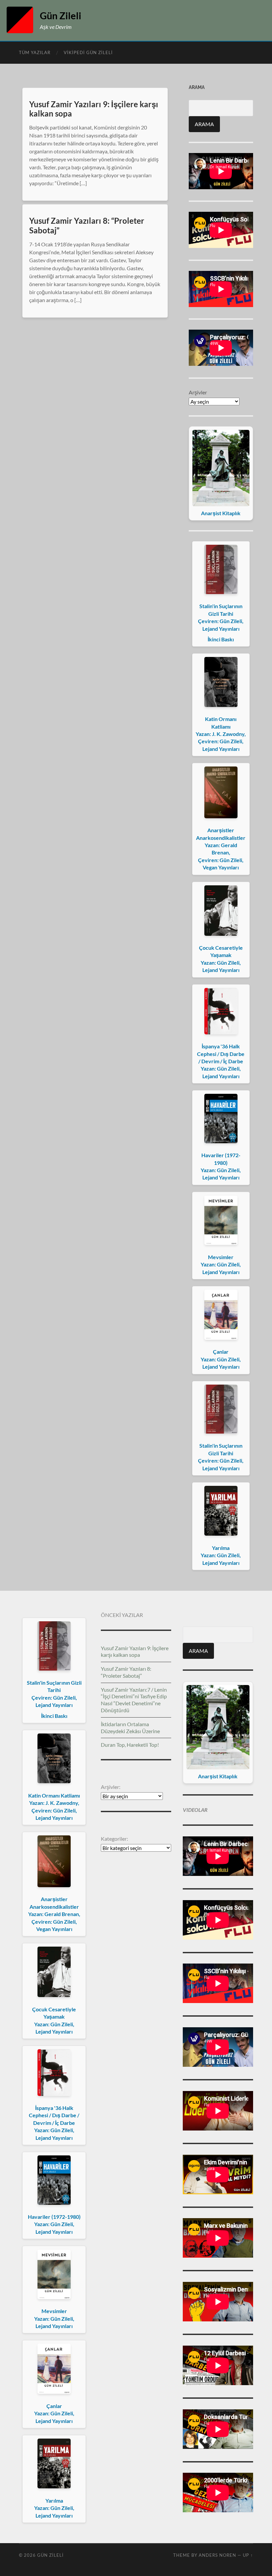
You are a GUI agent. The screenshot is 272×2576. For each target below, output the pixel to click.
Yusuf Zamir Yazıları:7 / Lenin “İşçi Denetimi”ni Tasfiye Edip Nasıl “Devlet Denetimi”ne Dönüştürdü (134, 1700)
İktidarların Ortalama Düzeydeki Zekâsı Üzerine (130, 1728)
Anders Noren (217, 2555)
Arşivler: (111, 1787)
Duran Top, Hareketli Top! (130, 1745)
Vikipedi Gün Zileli (88, 52)
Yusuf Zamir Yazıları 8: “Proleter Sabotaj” (87, 225)
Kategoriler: (114, 1839)
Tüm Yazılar (35, 52)
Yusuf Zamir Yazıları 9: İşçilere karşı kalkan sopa (94, 109)
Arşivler (198, 392)
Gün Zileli (61, 16)
